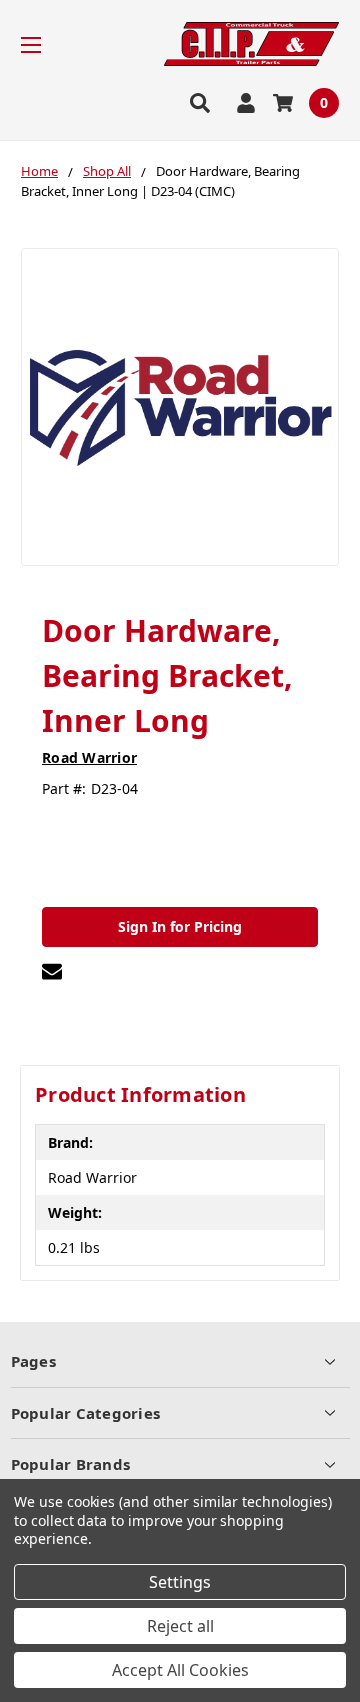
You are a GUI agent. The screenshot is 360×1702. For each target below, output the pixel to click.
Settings (180, 1582)
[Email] (52, 971)
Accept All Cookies (180, 1670)
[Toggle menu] (48, 44)
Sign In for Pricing (180, 926)
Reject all (180, 1626)
